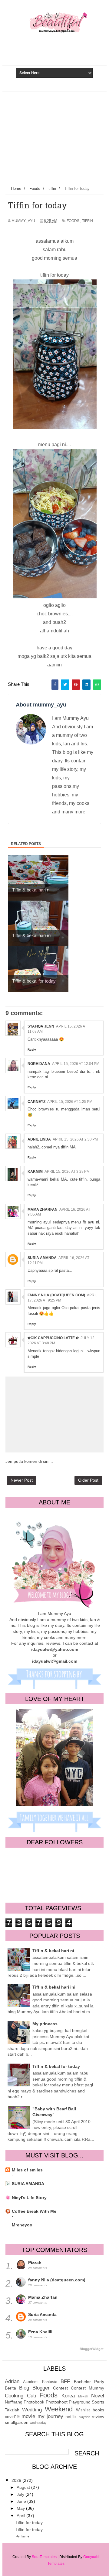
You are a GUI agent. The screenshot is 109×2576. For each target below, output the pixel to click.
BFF (65, 2381)
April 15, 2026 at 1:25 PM (70, 1102)
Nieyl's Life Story (29, 2198)
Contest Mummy (88, 2388)
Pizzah (35, 2263)
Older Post (88, 1480)
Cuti (31, 2396)
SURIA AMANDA (28, 2184)
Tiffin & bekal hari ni (53, 1951)
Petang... (24, 2537)
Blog (24, 2388)
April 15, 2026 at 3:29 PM (67, 1172)
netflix (71, 2417)
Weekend (59, 2409)
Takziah (12, 2410)
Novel (98, 2396)
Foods (73, 221)
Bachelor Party (89, 2382)
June (22, 2501)
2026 (17, 2480)
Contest (60, 2388)
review (98, 2417)
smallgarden (17, 2422)
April (21, 2516)
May (21, 2508)
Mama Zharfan (43, 1209)
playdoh (84, 2417)
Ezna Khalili (40, 2332)
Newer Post (22, 1480)
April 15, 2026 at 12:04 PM (76, 1064)
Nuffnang (14, 2402)
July (21, 2494)
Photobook (34, 2402)
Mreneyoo (22, 2225)
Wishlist (83, 2410)
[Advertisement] (54, 137)
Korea (68, 2396)
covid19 (12, 2417)
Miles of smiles (27, 2170)
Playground (80, 2402)
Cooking (14, 2396)
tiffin (88, 221)
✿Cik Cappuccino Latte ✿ (53, 1338)
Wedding (32, 2410)
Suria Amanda (42, 1258)
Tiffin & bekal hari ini (54, 1987)
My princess (45, 2024)
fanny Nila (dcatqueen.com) (56, 1295)
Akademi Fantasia (40, 2382)
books (98, 2410)
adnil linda (39, 1139)
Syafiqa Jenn (41, 1026)
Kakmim (35, 1172)
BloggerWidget (92, 2349)
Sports (98, 2402)
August (24, 2487)
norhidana (39, 1064)
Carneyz (36, 1102)
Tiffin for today (29, 2523)
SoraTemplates (44, 2557)
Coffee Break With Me (34, 2211)
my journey (50, 2416)
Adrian (12, 2381)
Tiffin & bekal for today (56, 2066)
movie (28, 2416)
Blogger (41, 2388)
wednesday (38, 2423)
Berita (10, 2388)
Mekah (83, 2396)
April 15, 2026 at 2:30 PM (75, 1139)
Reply (32, 1050)
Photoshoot (57, 2402)
